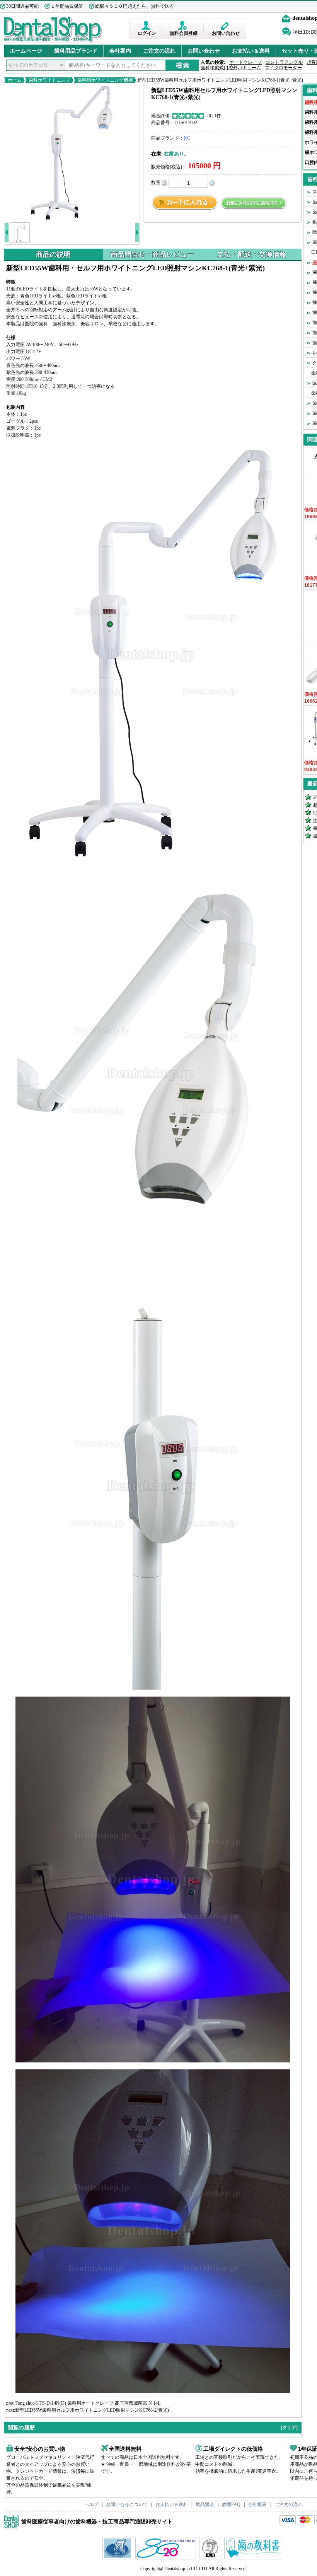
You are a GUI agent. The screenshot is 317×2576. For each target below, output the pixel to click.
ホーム (15, 80)
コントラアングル (284, 62)
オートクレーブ (245, 62)
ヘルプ (91, 2504)
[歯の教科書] (254, 2558)
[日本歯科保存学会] (118, 2558)
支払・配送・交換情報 (252, 254)
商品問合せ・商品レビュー (152, 254)
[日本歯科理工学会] (211, 2558)
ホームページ (26, 51)
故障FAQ (231, 2504)
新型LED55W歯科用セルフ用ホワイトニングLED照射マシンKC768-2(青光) (92, 2410)
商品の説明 (53, 254)
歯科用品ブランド (76, 51)
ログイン (147, 33)
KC (187, 138)
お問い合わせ (226, 33)
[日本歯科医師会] (167, 2558)
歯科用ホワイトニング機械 (105, 80)
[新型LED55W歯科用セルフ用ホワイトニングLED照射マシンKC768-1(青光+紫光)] (72, 153)
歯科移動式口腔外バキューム (231, 68)
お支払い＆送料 (251, 51)
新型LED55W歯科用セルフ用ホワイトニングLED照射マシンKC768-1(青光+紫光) (220, 80)
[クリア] (289, 2427)
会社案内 (120, 51)
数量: (156, 183)
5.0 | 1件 (213, 116)
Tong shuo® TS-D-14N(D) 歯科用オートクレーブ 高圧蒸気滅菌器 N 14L (88, 2403)
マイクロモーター (283, 68)
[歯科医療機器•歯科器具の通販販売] (53, 42)
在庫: (157, 154)
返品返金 (205, 2504)
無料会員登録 (184, 33)
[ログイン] (147, 25)
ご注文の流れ (159, 51)
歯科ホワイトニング (49, 80)
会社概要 (257, 2504)
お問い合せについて (127, 2504)
